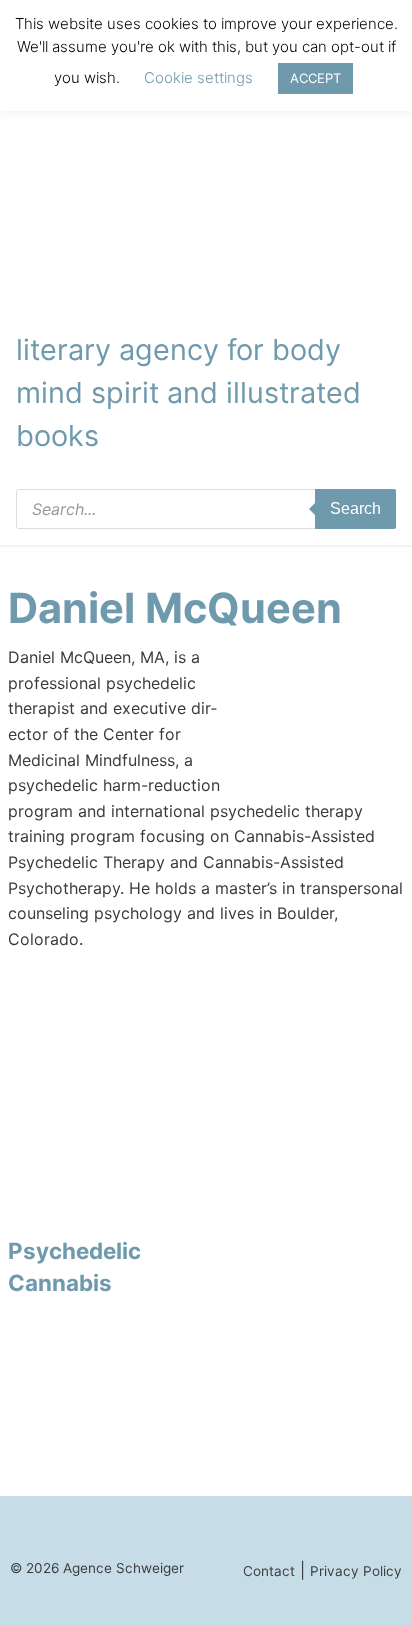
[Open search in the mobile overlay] (206, 509)
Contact (269, 1571)
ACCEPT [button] (315, 78)
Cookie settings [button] (198, 77)
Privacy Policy (356, 1571)
